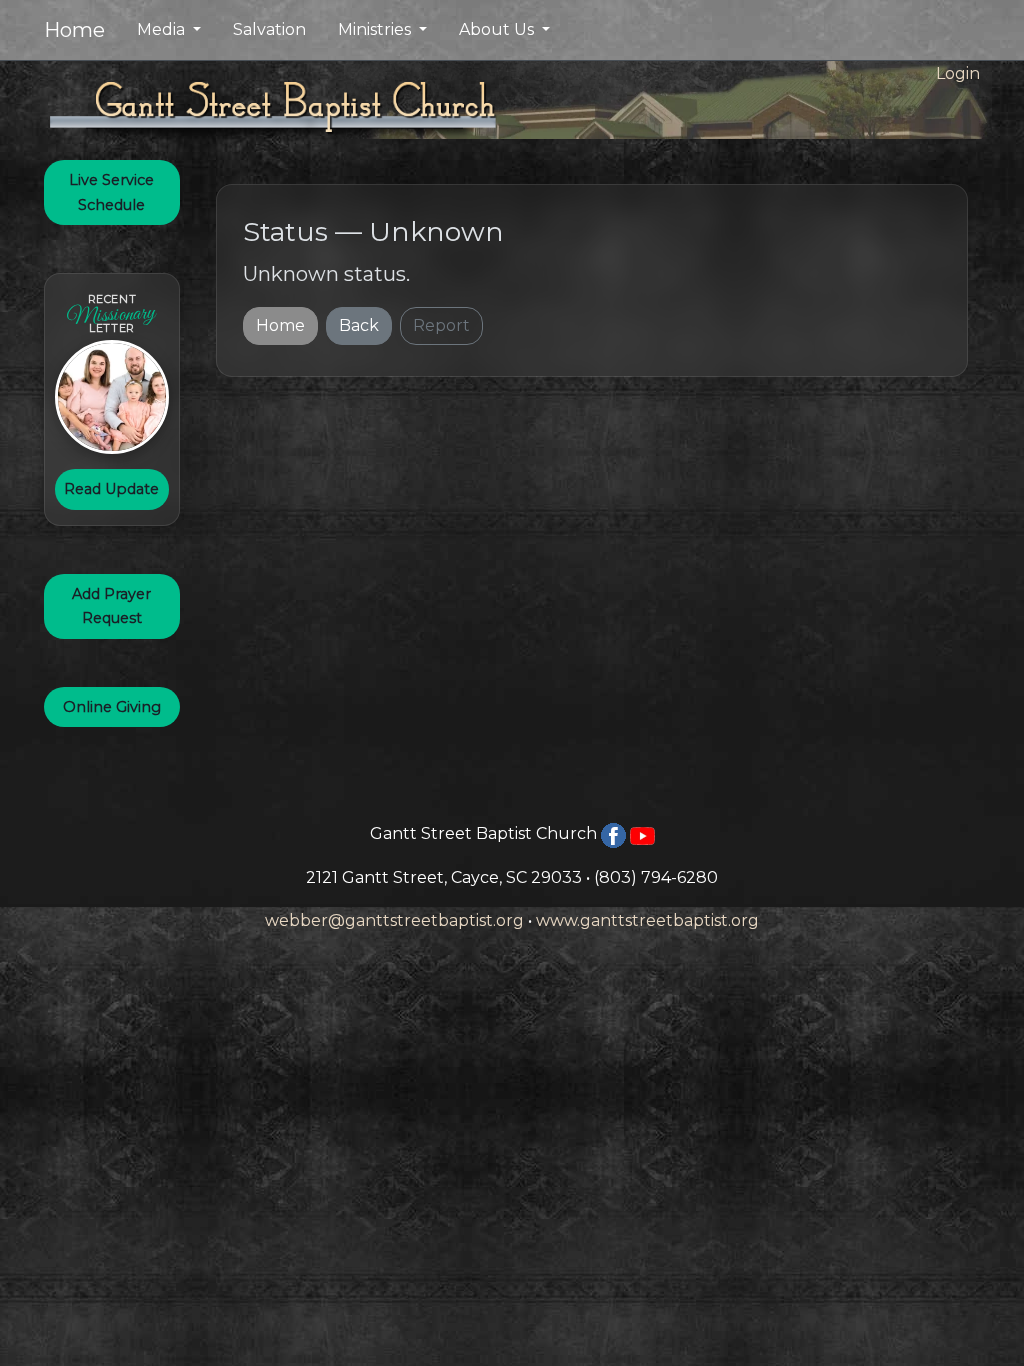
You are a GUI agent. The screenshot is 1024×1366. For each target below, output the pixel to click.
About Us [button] (498, 29)
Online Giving (112, 707)
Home (74, 30)
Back (359, 325)
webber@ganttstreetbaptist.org (394, 920)
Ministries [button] (376, 29)
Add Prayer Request (111, 606)
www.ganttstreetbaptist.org (647, 920)
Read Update (111, 489)
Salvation (269, 29)
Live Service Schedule (111, 192)
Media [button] (163, 29)
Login (958, 73)
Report (441, 325)
